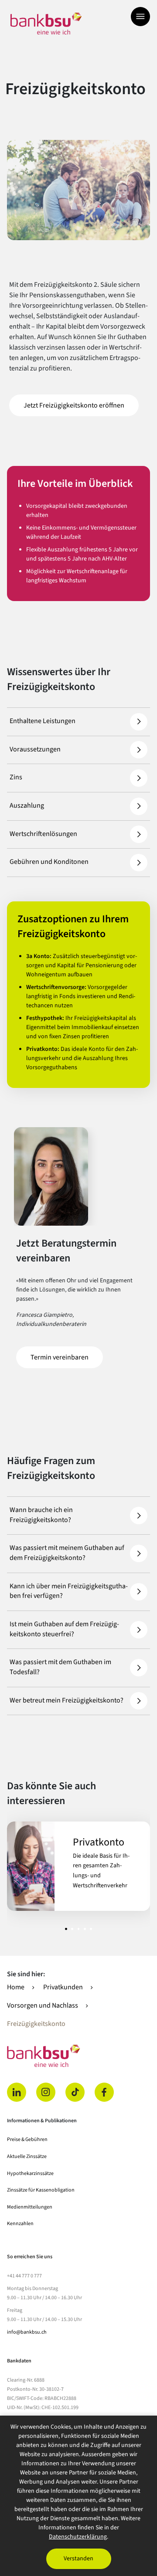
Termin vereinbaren (67, 1357)
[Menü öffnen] (140, 17)
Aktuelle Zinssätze (27, 2156)
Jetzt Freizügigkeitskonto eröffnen (81, 405)
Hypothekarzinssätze (30, 2173)
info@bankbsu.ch (27, 2332)
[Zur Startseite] (46, 24)
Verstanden (78, 2559)
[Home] (78, 2056)
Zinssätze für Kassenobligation (41, 2190)
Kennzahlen (20, 2224)
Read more (78, 1866)
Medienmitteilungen (30, 2207)
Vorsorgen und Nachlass (43, 2005)
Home (16, 1987)
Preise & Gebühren (27, 2139)
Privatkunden (63, 1987)
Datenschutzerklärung (78, 2537)
